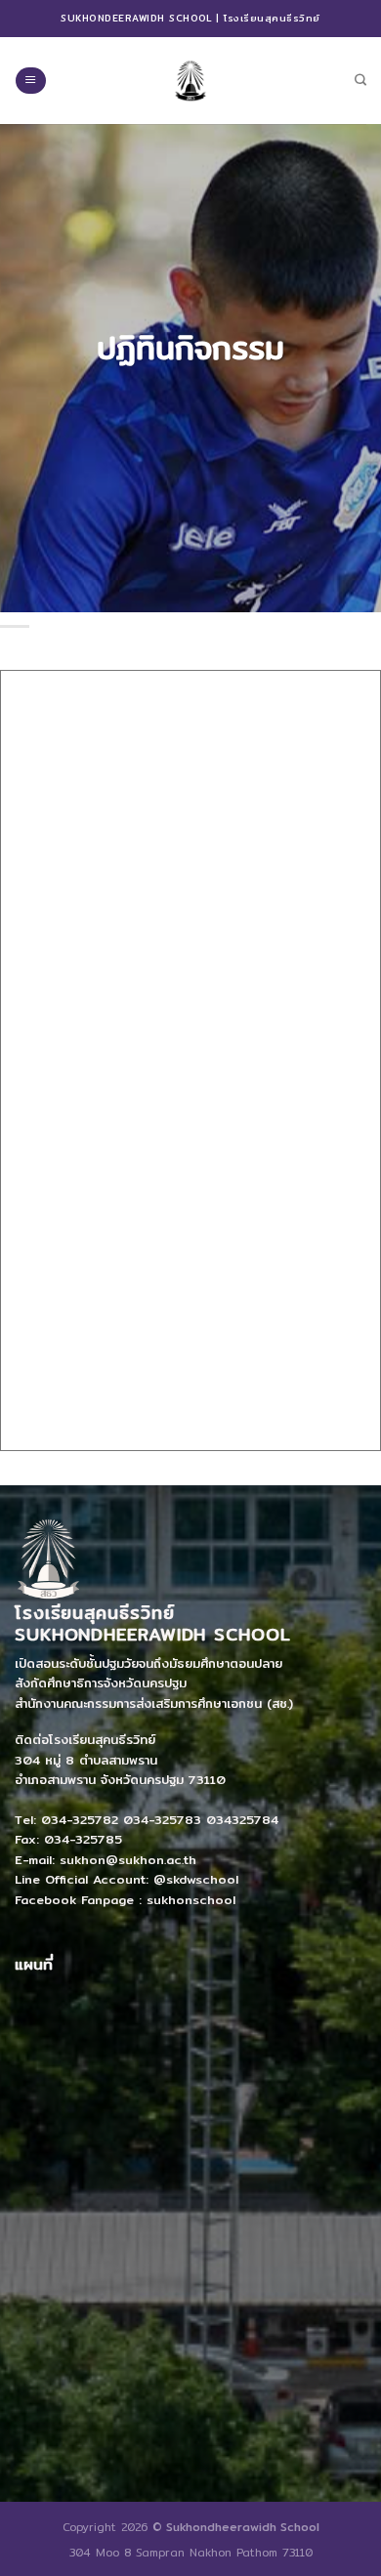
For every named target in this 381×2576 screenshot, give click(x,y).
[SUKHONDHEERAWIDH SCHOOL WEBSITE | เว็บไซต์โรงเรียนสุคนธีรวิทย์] (190, 80)
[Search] (360, 81)
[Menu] (30, 81)
